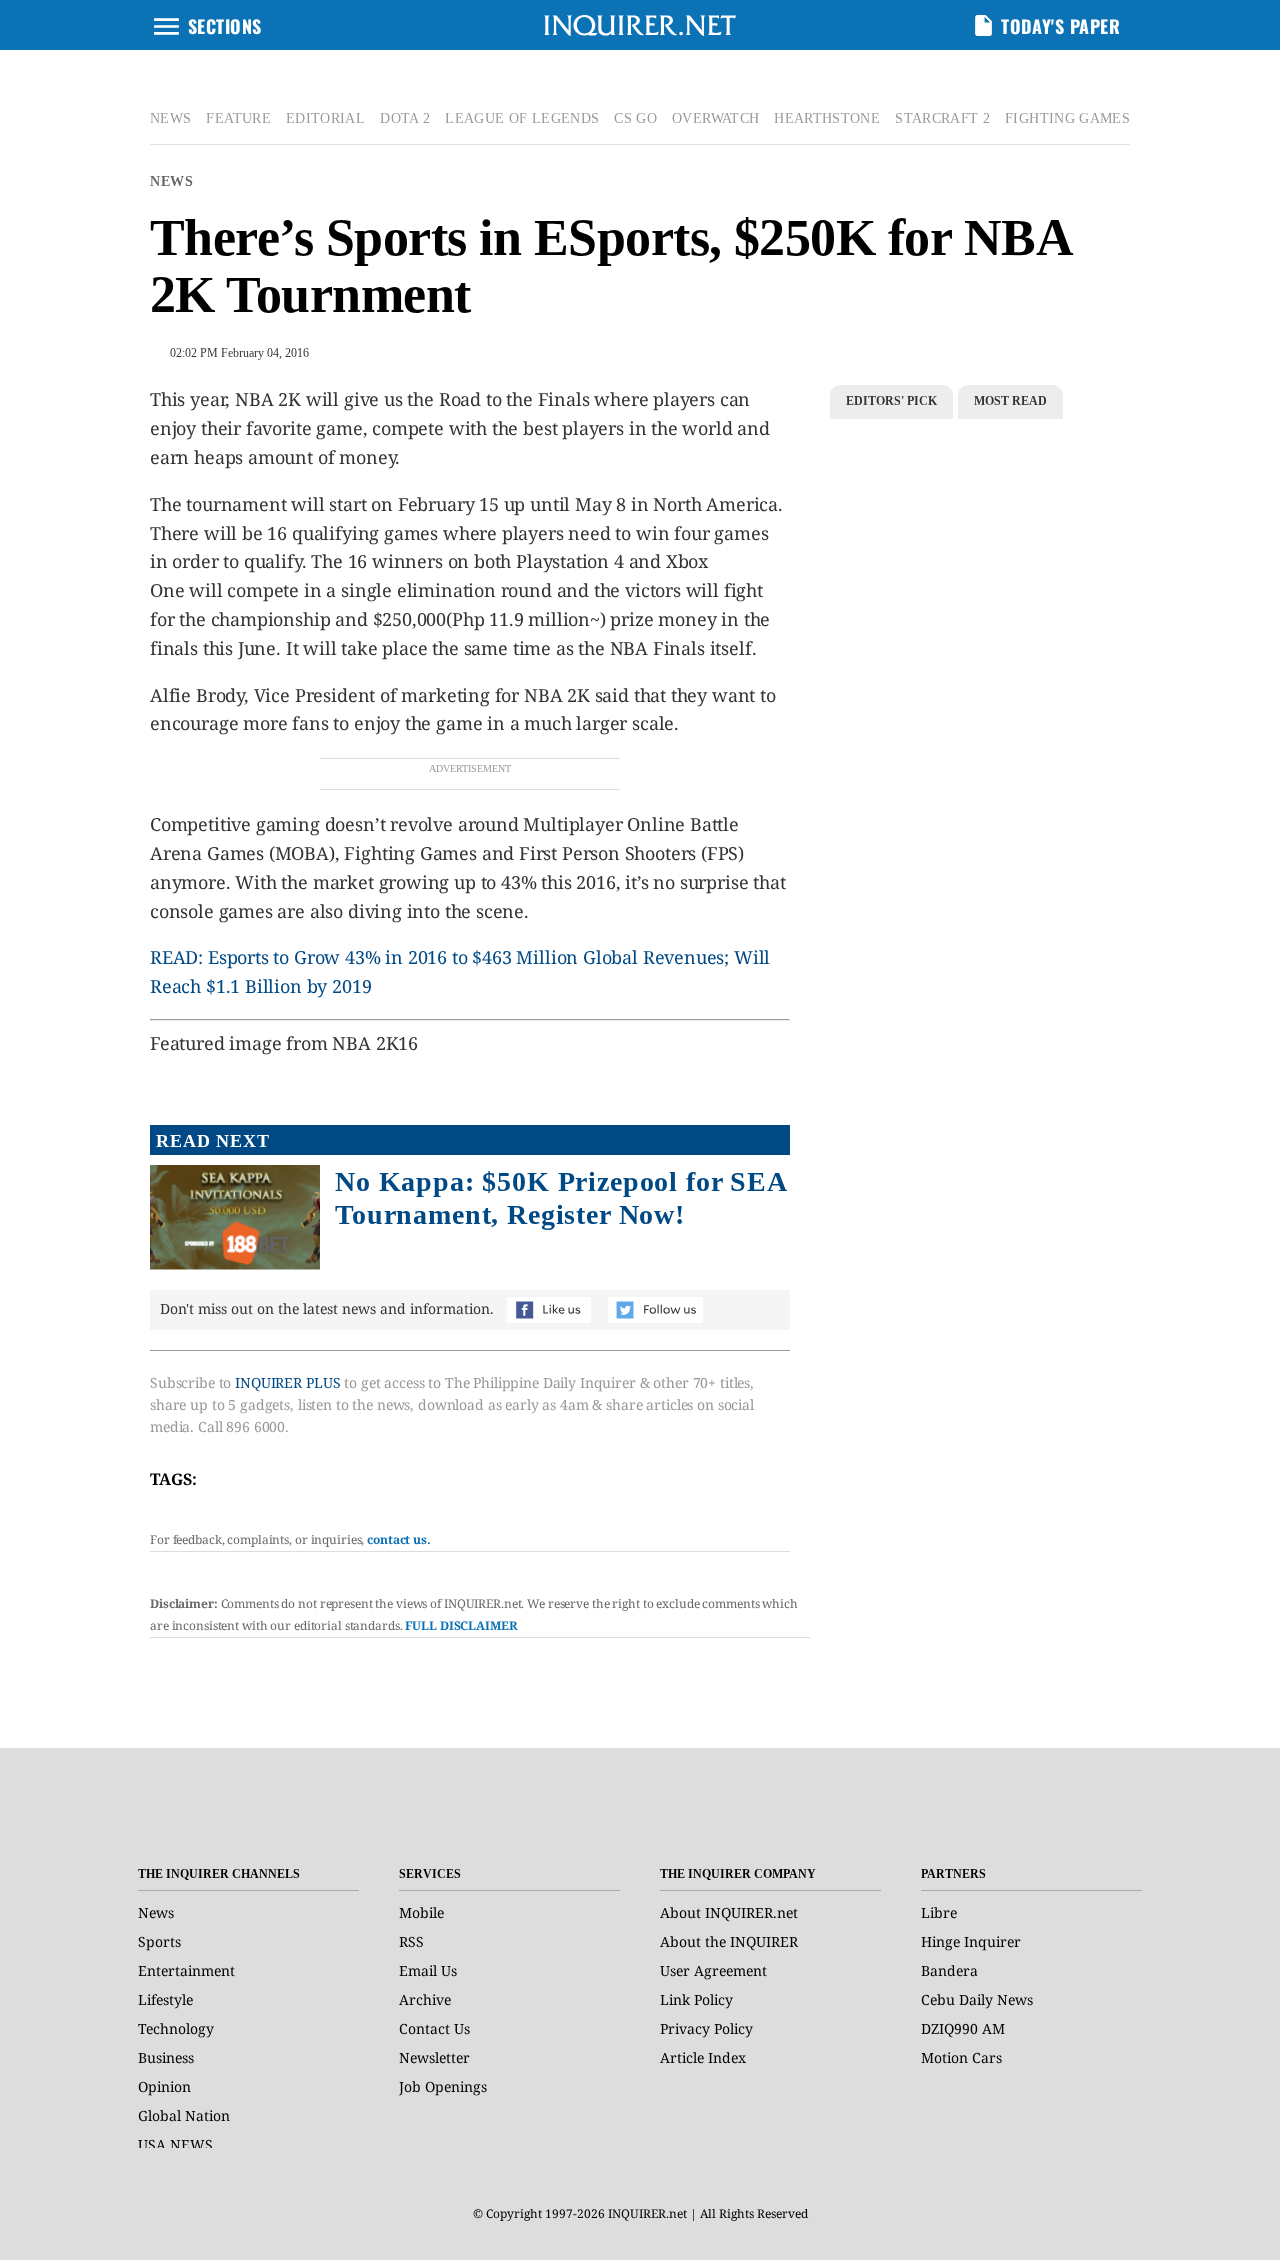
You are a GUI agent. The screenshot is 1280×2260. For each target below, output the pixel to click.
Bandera (949, 1970)
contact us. (399, 1539)
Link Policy (696, 1999)
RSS (411, 1941)
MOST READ (1010, 401)
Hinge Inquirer (971, 1941)
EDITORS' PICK (891, 401)
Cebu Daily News (977, 1999)
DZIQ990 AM (963, 2028)
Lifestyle (165, 1999)
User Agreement (713, 1970)
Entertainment (186, 1970)
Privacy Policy (706, 2028)
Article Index (703, 2057)
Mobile (421, 1912)
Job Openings (443, 2086)
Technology (176, 2028)
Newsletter (434, 2057)
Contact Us (434, 2028)
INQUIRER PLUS (287, 1382)
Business (166, 2057)
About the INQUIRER (729, 1941)
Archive (425, 1999)
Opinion (164, 2086)
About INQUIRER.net (729, 1912)
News (171, 181)
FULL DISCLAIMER (461, 1625)
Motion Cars (961, 2057)
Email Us (428, 1970)
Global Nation (184, 2115)
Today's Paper (1060, 26)
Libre (939, 1912)
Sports (159, 1941)
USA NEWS (175, 2144)
